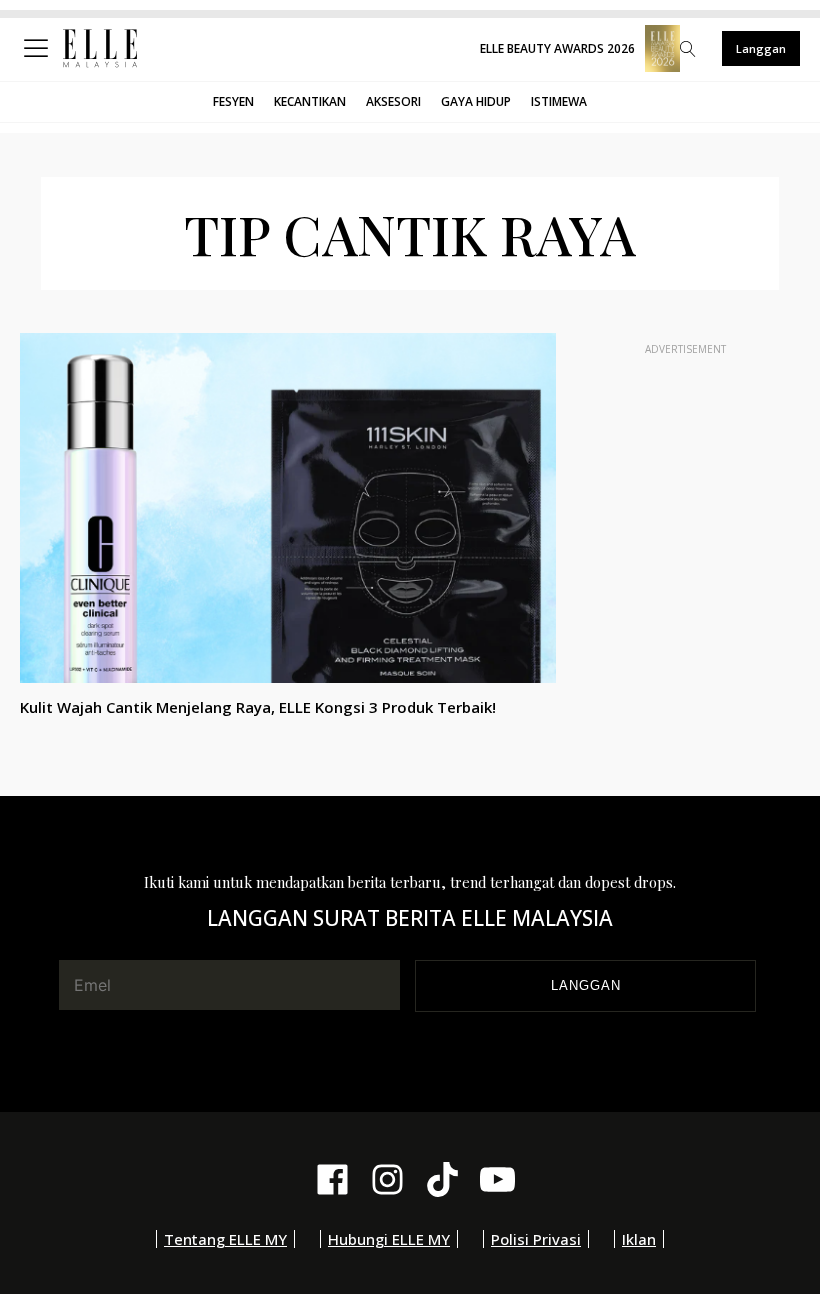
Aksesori (393, 101)
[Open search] (688, 49)
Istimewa (559, 101)
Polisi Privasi (536, 1239)
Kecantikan (310, 101)
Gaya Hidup (476, 101)
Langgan (761, 48)
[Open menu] (40, 49)
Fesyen (233, 101)
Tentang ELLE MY (225, 1239)
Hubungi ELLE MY (389, 1239)
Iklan (639, 1239)
